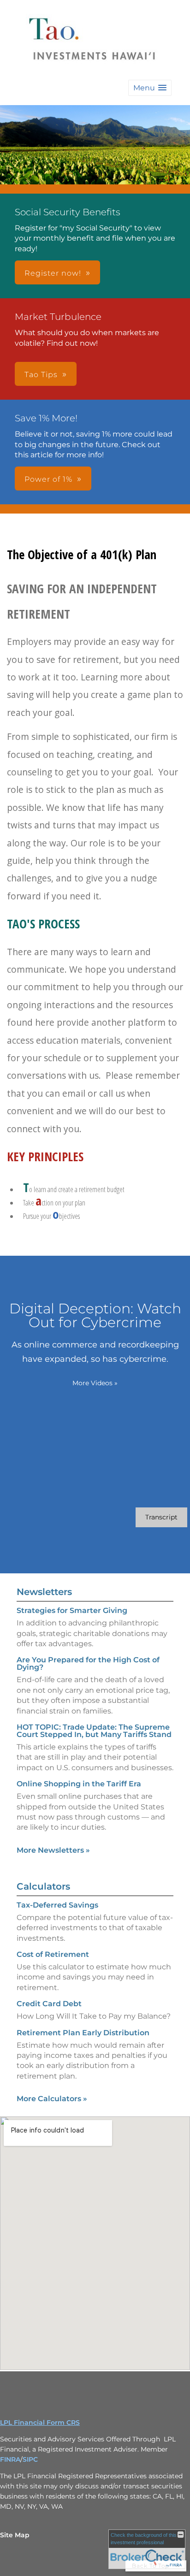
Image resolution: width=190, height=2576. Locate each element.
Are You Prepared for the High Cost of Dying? (88, 1663)
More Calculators (52, 2099)
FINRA (10, 2459)
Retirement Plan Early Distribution (83, 2033)
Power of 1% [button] (48, 479)
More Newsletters (53, 1850)
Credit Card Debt (49, 2004)
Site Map (15, 2535)
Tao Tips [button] (41, 375)
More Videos (95, 1383)
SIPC (30, 2459)
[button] (150, 88)
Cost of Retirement (53, 1954)
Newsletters (44, 1592)
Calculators (43, 1886)
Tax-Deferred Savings (57, 1905)
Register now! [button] (53, 273)
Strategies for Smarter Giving (72, 1610)
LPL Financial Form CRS (40, 2422)
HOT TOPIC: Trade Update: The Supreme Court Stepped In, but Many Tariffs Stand (94, 1731)
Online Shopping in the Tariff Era (79, 1784)
